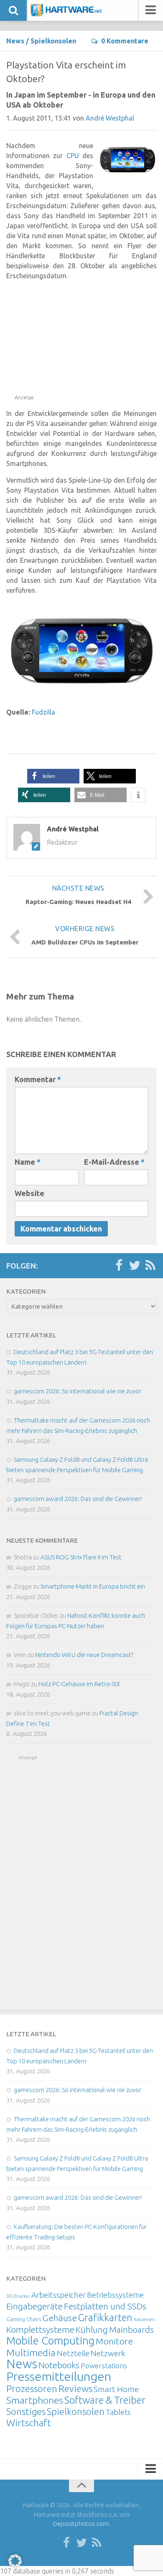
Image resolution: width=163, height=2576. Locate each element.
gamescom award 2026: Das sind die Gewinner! (78, 1499)
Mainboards (131, 2330)
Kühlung (92, 2329)
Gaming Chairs (24, 2319)
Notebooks (59, 2365)
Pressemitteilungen (59, 2376)
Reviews (75, 2388)
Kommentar (38, 1079)
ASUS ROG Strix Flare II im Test (81, 1557)
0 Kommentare (125, 41)
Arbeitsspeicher (59, 2295)
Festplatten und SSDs (105, 2306)
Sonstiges (26, 2411)
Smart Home (116, 2389)
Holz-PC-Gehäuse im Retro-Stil (79, 1684)
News (15, 41)
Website (29, 1193)
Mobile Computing (50, 2341)
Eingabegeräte (34, 2306)
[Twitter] (135, 1266)
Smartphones (35, 2400)
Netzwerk (108, 2353)
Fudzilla (43, 712)
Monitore (114, 2341)
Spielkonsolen (53, 41)
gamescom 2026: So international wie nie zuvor (78, 1391)
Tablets (118, 2412)
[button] (53, 776)
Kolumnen (144, 2319)
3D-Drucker (18, 2296)
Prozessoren (32, 2388)
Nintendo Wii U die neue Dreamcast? (84, 1655)
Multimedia (31, 2352)
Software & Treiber (105, 2400)
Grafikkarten (105, 2317)
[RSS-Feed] (150, 1266)
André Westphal (110, 118)
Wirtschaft (29, 2423)
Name (28, 1162)
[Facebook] (119, 1266)
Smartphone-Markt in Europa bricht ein (93, 1586)
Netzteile (73, 2353)
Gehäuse (60, 2318)
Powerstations (104, 2366)
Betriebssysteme (115, 2295)
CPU (73, 156)
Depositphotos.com (81, 2524)
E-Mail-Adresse (114, 1162)
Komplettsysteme (40, 2329)
